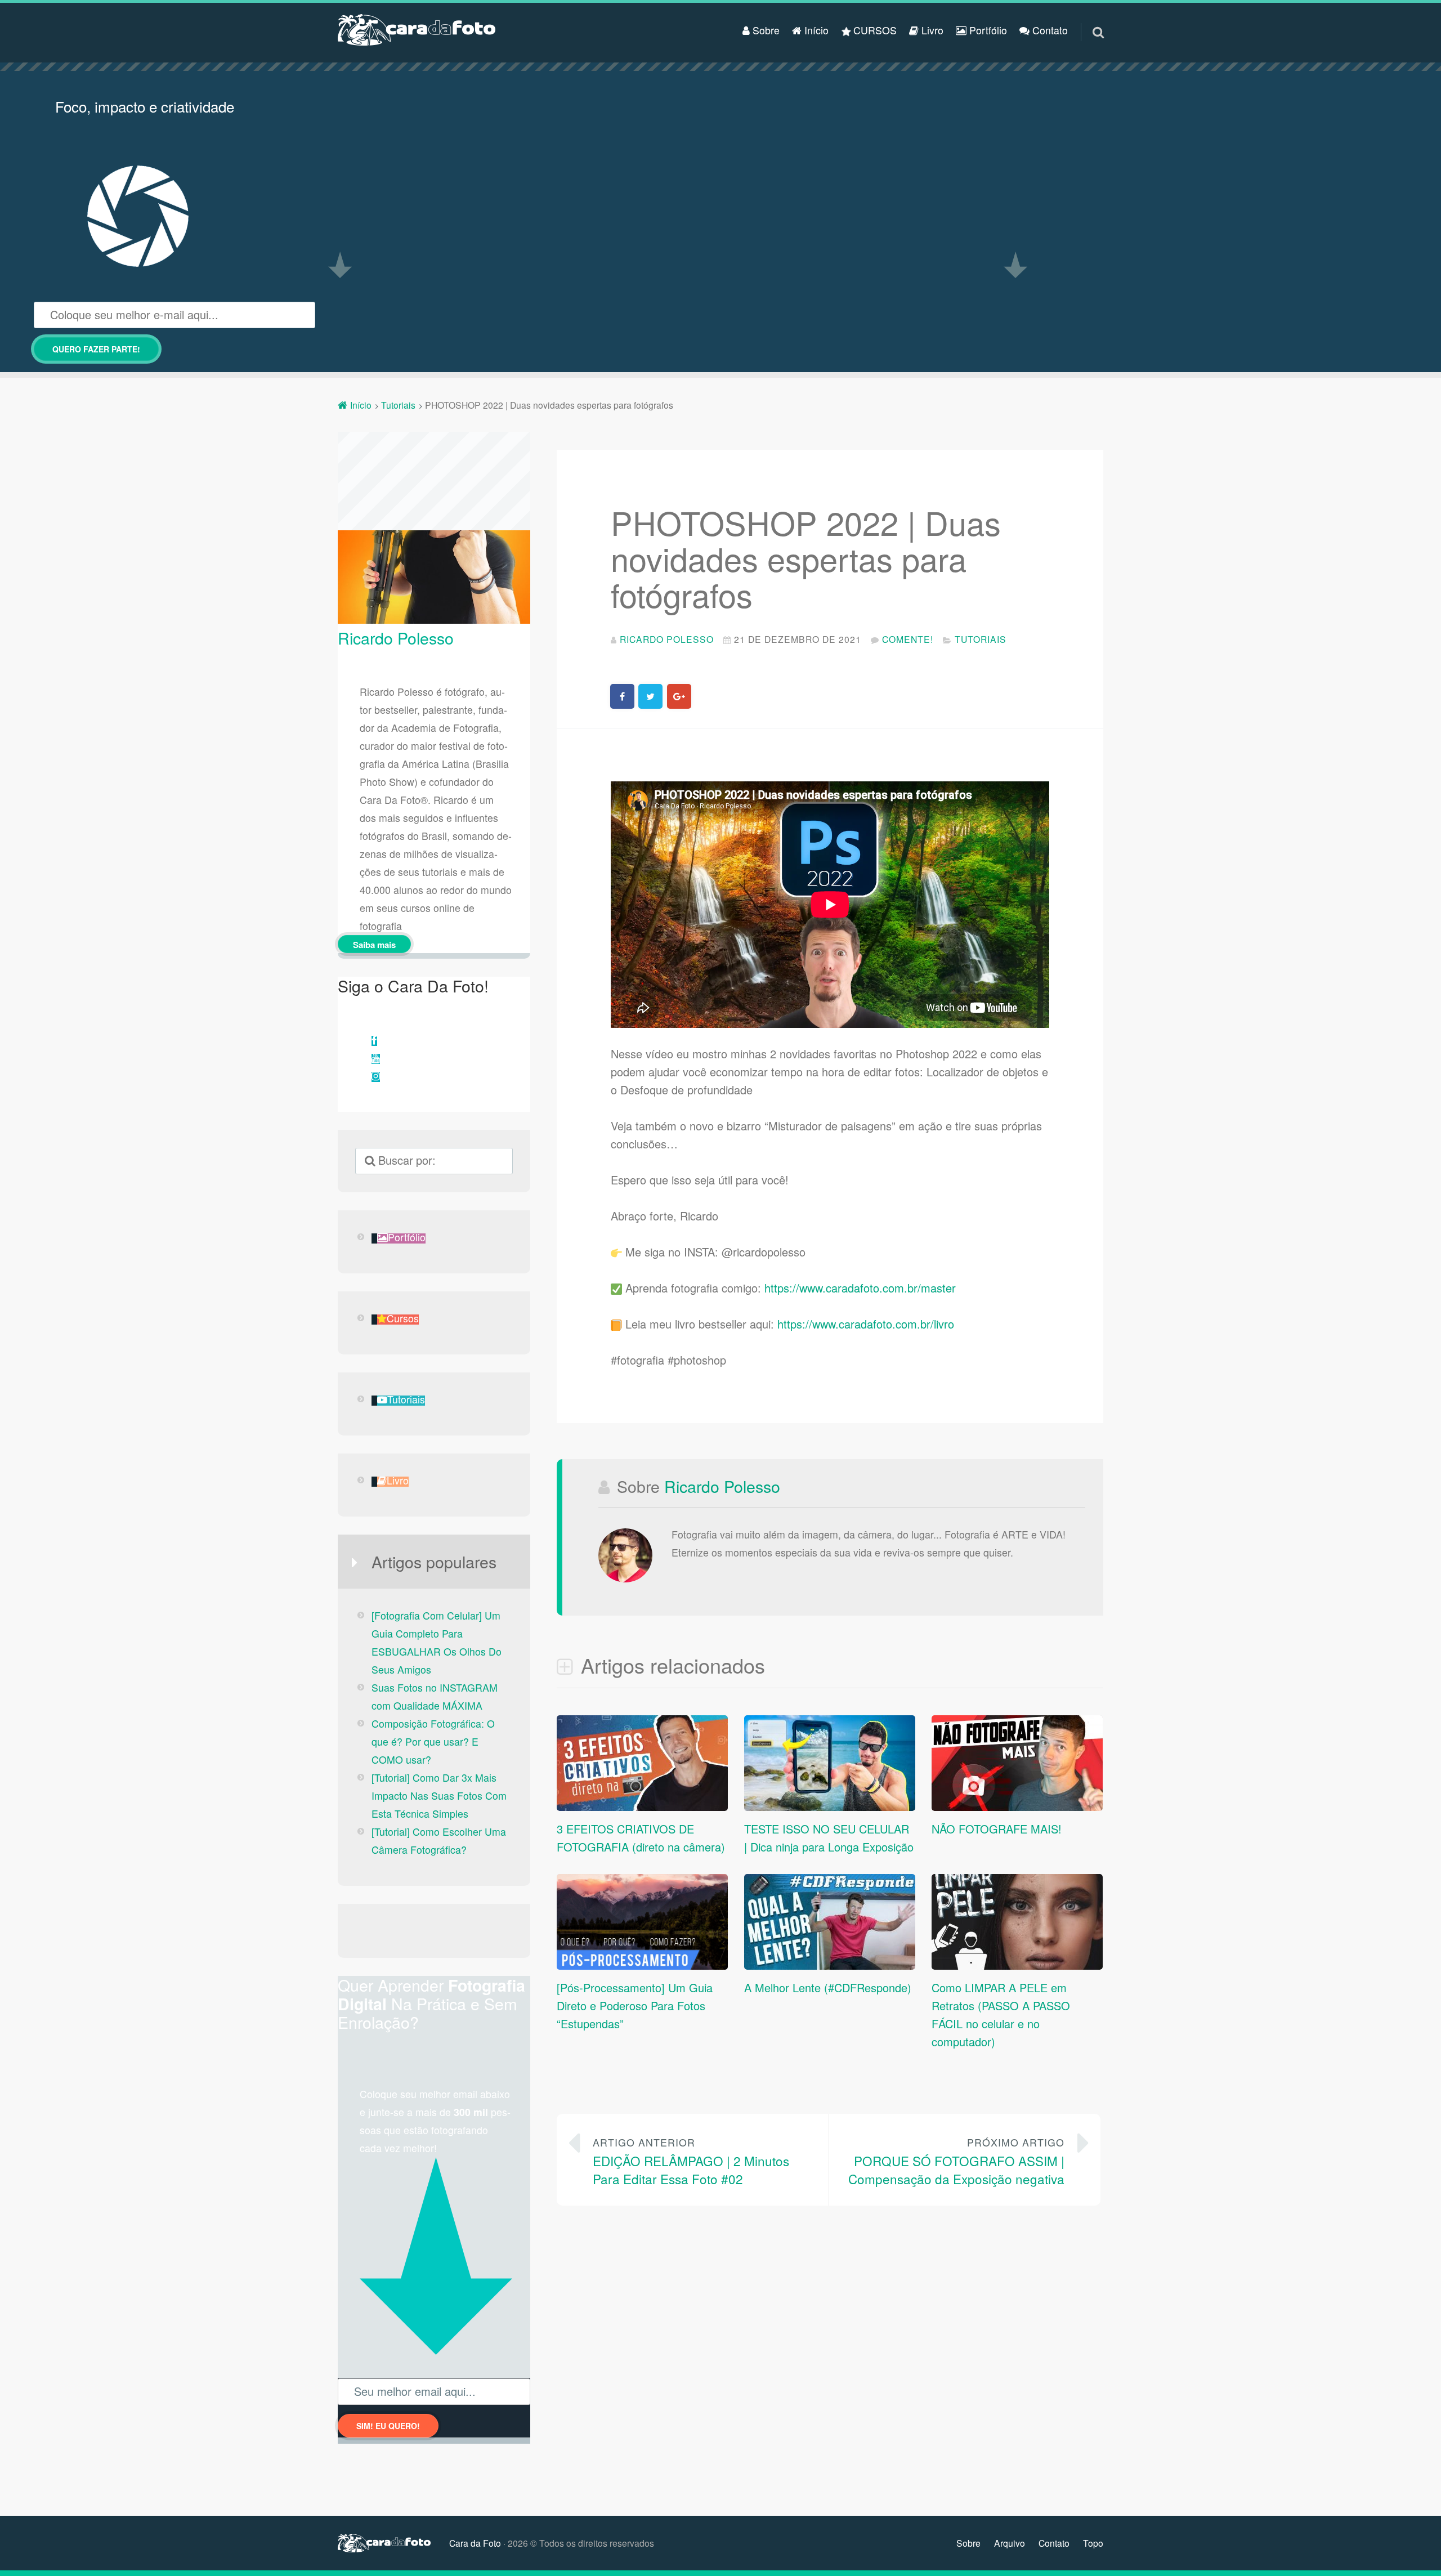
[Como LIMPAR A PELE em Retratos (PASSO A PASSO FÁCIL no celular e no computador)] (1017, 1965)
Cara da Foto (475, 2543)
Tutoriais (981, 639)
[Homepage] (417, 30)
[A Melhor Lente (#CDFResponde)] (830, 1965)
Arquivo (1010, 2543)
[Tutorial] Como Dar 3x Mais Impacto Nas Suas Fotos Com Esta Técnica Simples (439, 1795)
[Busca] (1088, 19)
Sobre (765, 30)
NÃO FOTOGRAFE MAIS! (997, 1829)
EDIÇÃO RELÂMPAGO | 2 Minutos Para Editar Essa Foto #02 (691, 2161)
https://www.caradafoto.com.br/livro (866, 1324)
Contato (1049, 30)
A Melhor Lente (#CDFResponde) (828, 1987)
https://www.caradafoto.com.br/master (860, 1288)
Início (815, 30)
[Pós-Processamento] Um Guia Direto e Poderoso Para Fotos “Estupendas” (635, 2005)
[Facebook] (374, 1041)
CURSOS (874, 30)
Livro (931, 30)
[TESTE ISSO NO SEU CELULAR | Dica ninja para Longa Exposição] (830, 1806)
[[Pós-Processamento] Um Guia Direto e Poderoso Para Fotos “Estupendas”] (642, 1965)
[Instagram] (376, 1077)
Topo (1093, 2543)
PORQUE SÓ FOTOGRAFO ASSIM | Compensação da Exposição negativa (956, 2161)
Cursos (403, 1319)
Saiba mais (374, 945)
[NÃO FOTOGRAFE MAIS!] (1017, 1806)
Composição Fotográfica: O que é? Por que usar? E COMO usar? (433, 1741)
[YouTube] (376, 1059)
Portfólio (987, 30)
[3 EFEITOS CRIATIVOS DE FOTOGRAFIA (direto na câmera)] (642, 1806)
